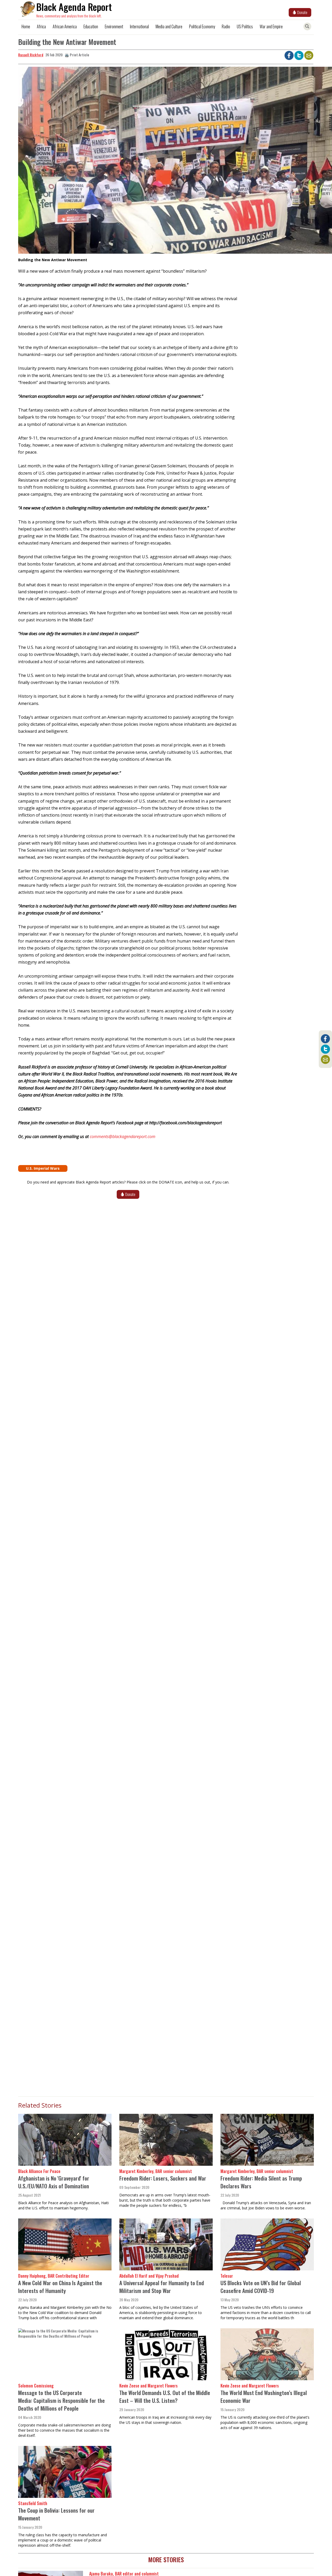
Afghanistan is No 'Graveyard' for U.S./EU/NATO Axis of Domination (54, 2182)
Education (91, 26)
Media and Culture (169, 26)
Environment (114, 26)
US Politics (245, 26)
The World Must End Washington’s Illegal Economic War (264, 2396)
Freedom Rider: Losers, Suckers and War (163, 2178)
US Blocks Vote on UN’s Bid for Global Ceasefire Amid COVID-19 (261, 2287)
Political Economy (202, 26)
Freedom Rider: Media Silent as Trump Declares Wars (261, 2182)
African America (65, 26)
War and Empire (271, 26)
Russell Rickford (31, 55)
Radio (226, 26)
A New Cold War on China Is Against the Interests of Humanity (60, 2287)
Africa (41, 26)
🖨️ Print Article (77, 55)
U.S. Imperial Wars (43, 1168)
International (139, 26)
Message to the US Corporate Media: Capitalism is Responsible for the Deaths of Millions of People (61, 2400)
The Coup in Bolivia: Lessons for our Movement (56, 2514)
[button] (128, 162)
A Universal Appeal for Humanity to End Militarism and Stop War (162, 2287)
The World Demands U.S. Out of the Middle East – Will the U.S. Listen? (165, 2396)
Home (26, 26)
